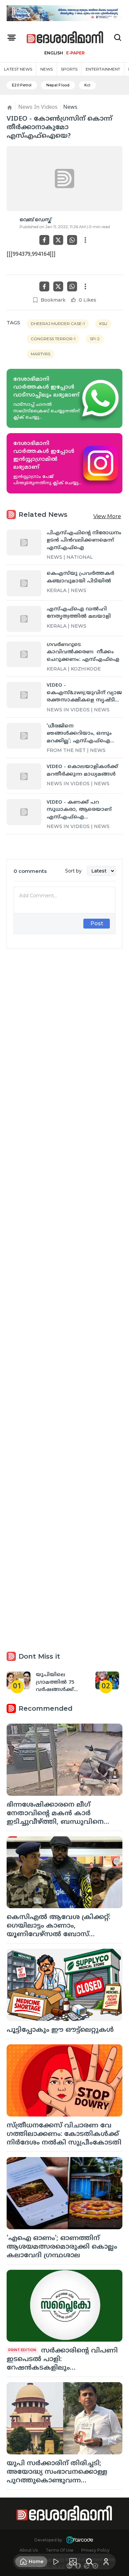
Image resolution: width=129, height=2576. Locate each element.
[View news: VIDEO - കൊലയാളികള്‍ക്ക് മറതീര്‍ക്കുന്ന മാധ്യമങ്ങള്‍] (24, 776)
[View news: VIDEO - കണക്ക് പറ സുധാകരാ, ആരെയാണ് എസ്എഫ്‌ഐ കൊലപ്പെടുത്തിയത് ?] (24, 812)
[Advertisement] (64, 1223)
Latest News (18, 69)
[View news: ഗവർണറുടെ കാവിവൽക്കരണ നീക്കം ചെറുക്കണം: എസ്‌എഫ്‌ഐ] (24, 654)
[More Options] (85, 240)
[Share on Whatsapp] (72, 240)
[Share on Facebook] (44, 240)
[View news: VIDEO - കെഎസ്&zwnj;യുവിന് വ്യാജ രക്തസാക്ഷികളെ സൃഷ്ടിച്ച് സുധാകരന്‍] (24, 695)
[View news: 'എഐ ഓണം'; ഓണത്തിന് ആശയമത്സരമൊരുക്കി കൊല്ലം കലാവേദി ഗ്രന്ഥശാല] (64, 2193)
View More (107, 516)
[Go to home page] (65, 38)
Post (97, 923)
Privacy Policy (95, 2550)
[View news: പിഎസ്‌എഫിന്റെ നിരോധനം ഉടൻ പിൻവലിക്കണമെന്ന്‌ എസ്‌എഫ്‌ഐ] (24, 543)
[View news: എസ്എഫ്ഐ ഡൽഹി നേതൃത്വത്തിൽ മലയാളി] (24, 619)
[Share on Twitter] (58, 240)
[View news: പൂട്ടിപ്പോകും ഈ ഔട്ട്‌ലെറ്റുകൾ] (64, 1985)
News (46, 69)
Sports (69, 69)
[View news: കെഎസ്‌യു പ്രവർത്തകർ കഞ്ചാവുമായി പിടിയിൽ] (24, 583)
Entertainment (103, 69)
